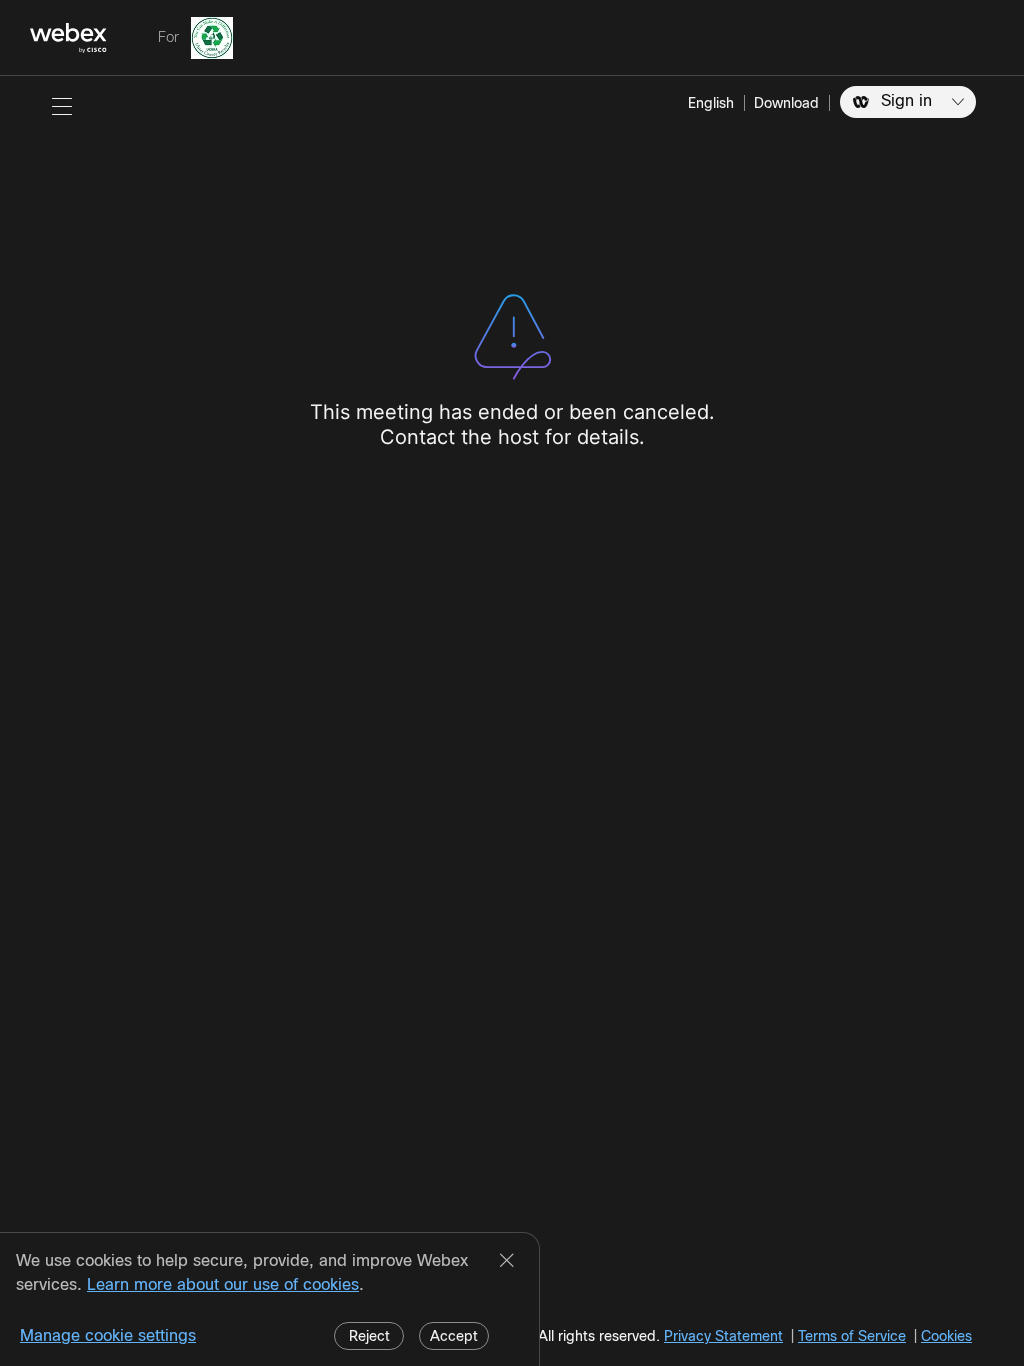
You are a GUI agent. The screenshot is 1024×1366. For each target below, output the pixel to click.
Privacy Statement (723, 1336)
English (711, 103)
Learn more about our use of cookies (223, 1284)
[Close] (507, 1262)
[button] (62, 106)
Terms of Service (852, 1336)
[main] (512, 721)
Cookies (946, 1336)
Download (786, 103)
